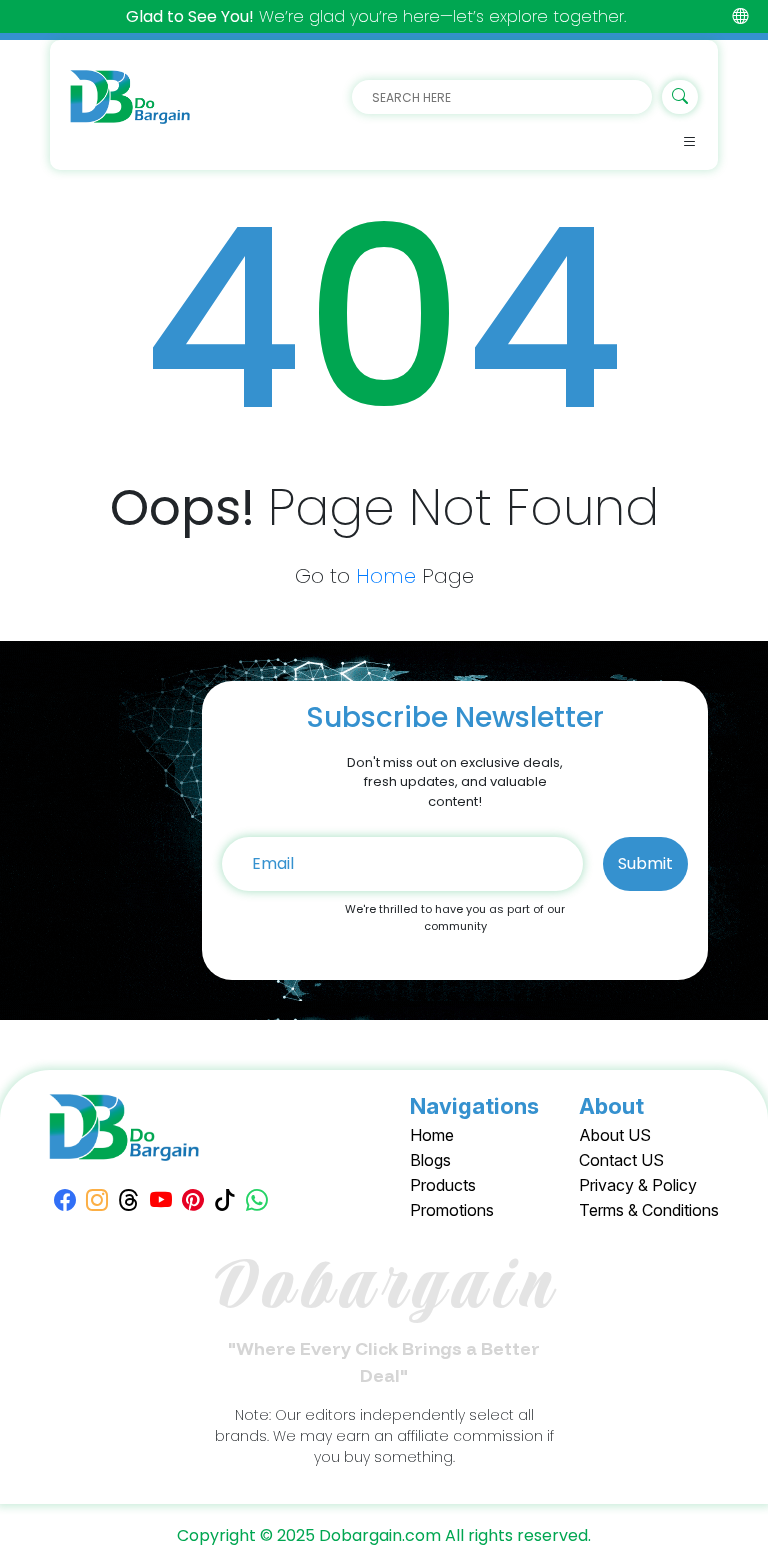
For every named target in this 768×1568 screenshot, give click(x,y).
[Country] (740, 16)
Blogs (430, 1160)
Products (443, 1185)
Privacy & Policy (638, 1185)
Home (386, 576)
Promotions (452, 1210)
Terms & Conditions (649, 1210)
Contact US (621, 1160)
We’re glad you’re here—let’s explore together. (376, 16)
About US (615, 1135)
